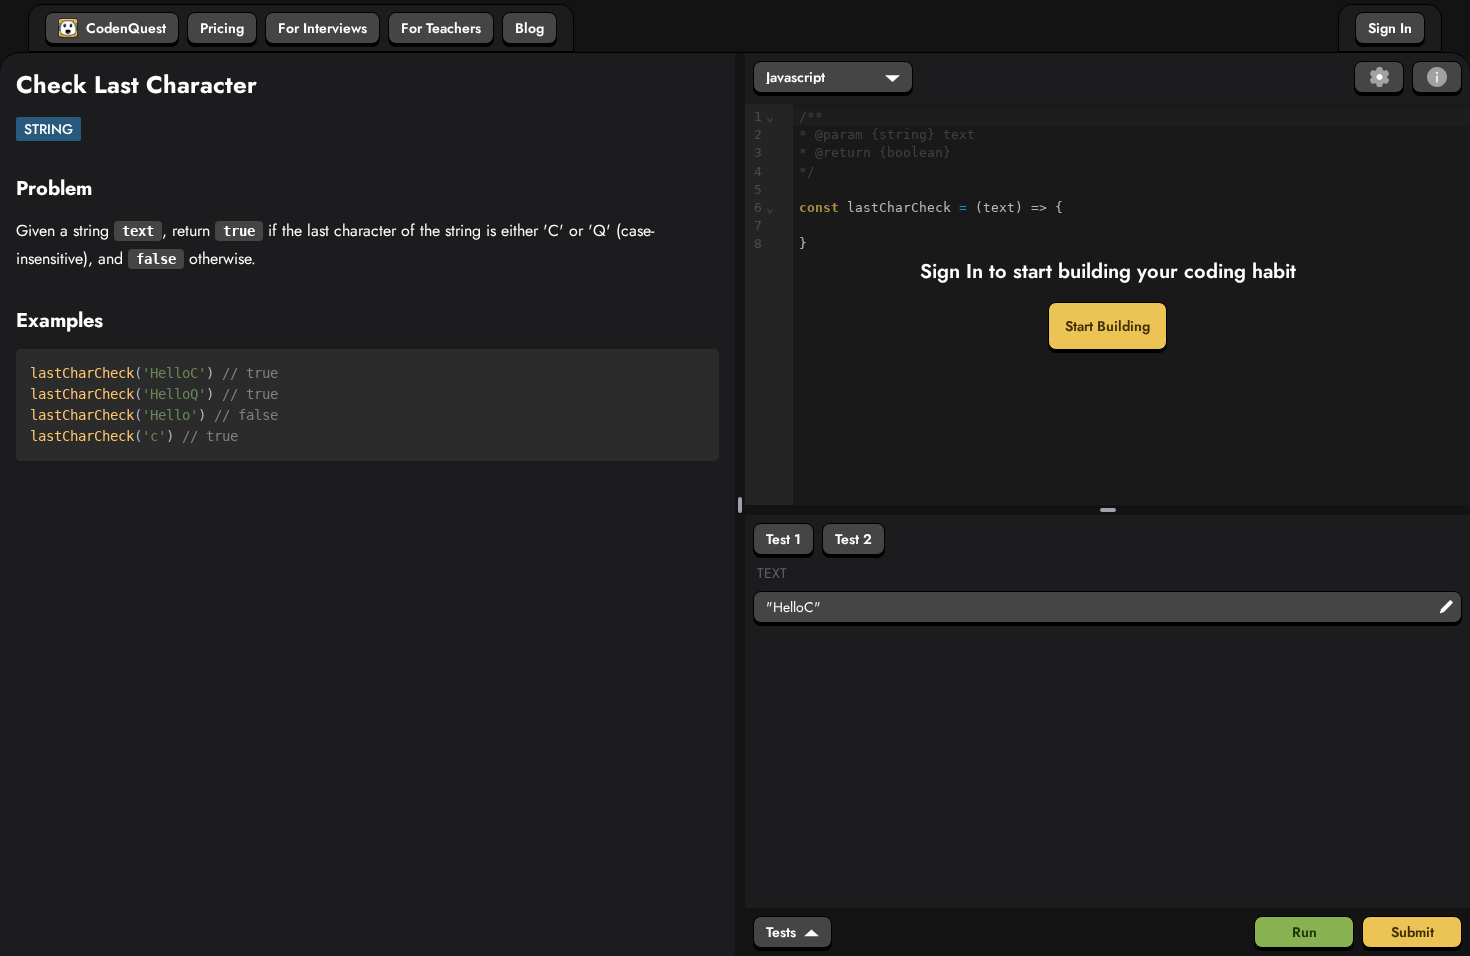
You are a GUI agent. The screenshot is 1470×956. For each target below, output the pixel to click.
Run (1304, 932)
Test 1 (783, 539)
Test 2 (853, 539)
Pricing (222, 28)
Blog (529, 28)
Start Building (1107, 326)
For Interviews (322, 28)
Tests (781, 932)
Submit (1412, 932)
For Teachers (441, 28)
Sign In (1390, 28)
